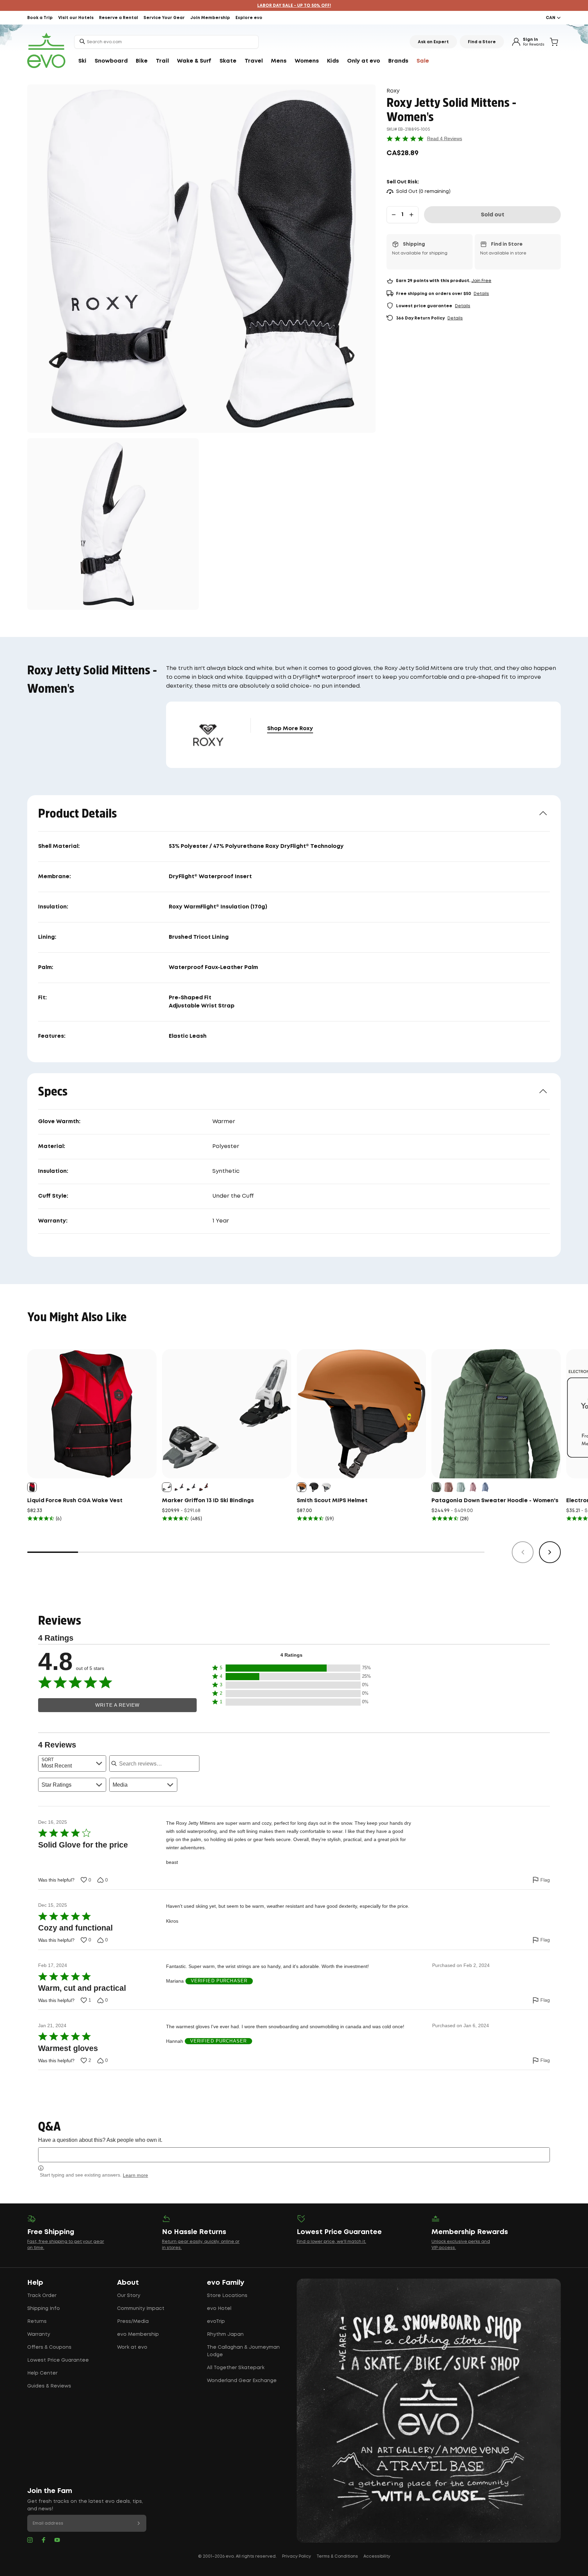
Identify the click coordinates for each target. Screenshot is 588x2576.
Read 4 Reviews (445, 138)
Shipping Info (44, 2309)
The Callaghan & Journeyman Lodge (243, 2351)
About (128, 2283)
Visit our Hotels (76, 18)
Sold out (493, 215)
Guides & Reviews (49, 2386)
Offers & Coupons (49, 2347)
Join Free (481, 281)
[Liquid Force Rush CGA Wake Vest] (92, 1414)
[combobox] (166, 42)
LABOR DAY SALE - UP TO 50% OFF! (294, 6)
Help (35, 2283)
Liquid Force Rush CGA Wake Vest (75, 1501)
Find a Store (482, 42)
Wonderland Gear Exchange (242, 2381)
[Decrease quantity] (394, 215)
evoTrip (216, 2321)
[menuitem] (82, 61)
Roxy (393, 91)
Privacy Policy (297, 2556)
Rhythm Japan (225, 2334)
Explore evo (249, 18)
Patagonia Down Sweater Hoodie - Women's (495, 1501)
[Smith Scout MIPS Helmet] (361, 1414)
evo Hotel (219, 2309)
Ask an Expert (433, 42)
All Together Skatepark (236, 2368)
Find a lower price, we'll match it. (331, 2242)
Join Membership (210, 18)
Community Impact (141, 2309)
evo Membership (138, 2334)
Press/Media (133, 2321)
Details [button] (481, 294)
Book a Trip (40, 18)
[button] (291, 1668)
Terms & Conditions (337, 2556)
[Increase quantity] (411, 215)
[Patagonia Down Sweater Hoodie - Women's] (496, 1414)
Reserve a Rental (119, 18)
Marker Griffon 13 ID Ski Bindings (208, 1501)
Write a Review (117, 1705)
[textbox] (294, 2155)
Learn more (135, 2175)
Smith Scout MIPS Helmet (332, 1501)
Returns (37, 2321)
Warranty (39, 2334)
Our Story (129, 2296)
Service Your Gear (164, 18)
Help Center (42, 2373)
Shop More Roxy (290, 729)
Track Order (42, 2296)
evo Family (226, 2283)
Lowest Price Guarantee (58, 2360)
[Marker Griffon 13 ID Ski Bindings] (227, 1414)
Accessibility (377, 2556)
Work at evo (132, 2347)
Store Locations (227, 2296)
